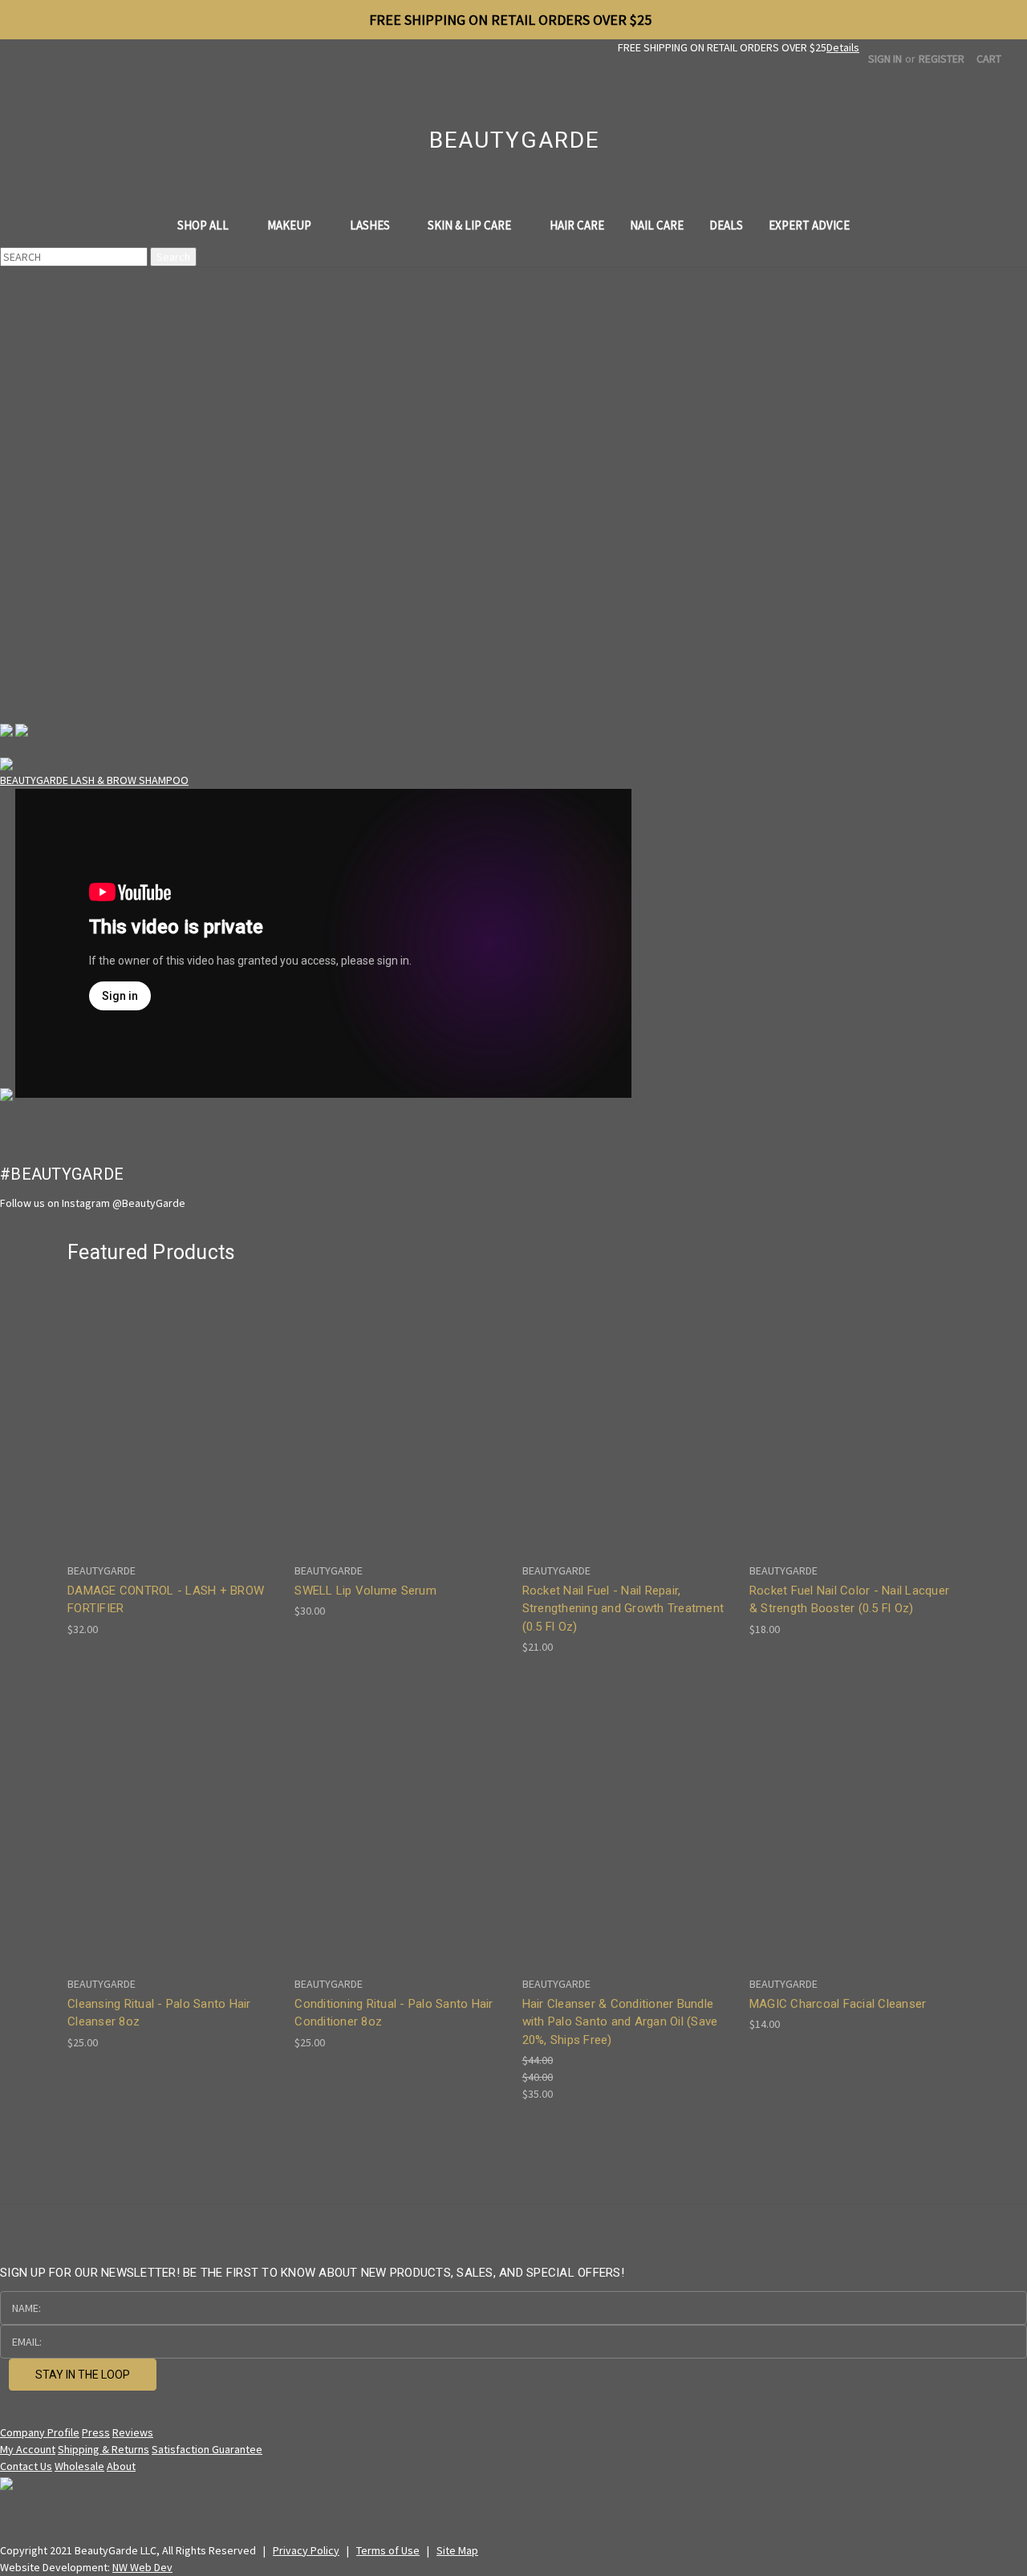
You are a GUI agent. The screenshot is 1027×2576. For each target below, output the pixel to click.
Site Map (457, 2550)
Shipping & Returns (104, 2449)
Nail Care (657, 225)
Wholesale (79, 2466)
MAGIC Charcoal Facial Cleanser (838, 2004)
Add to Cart (173, 1428)
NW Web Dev (142, 2567)
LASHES (371, 225)
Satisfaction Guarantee (207, 2449)
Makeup (290, 225)
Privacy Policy (306, 2550)
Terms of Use (388, 2550)
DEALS (726, 225)
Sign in (885, 59)
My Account (28, 2449)
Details (843, 47)
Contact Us (26, 2466)
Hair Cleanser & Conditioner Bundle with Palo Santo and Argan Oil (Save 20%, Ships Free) (620, 2022)
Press (96, 2432)
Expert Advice (809, 225)
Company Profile (40, 2432)
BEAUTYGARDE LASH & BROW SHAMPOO (94, 780)
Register (942, 59)
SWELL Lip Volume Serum (365, 1591)
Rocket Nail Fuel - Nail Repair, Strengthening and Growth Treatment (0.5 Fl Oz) (623, 1609)
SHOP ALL (204, 225)
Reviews (133, 2432)
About (121, 2466)
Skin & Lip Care (471, 225)
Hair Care (577, 225)
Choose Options (854, 1428)
